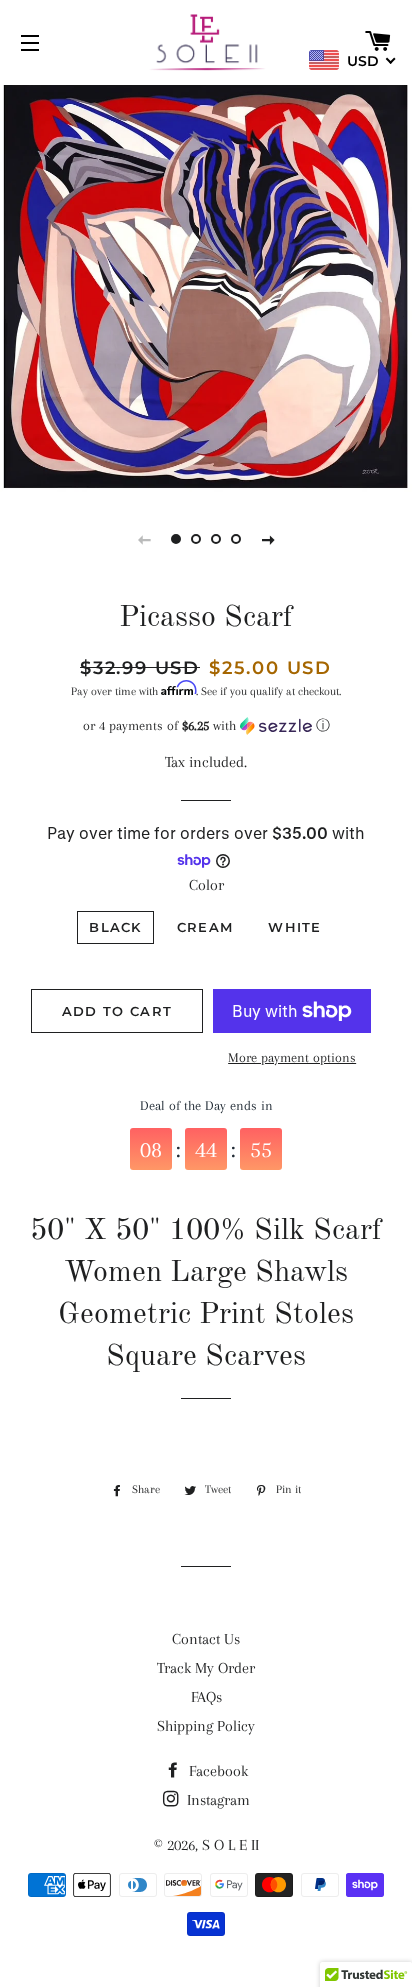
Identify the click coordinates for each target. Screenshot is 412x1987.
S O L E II (230, 1845)
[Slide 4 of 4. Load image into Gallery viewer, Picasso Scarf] (236, 539)
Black (115, 927)
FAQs (206, 1697)
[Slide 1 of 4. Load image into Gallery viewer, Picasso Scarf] (176, 539)
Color (206, 885)
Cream (205, 927)
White (295, 927)
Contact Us (206, 1639)
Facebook (216, 1771)
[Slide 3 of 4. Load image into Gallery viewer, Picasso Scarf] (216, 539)
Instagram (216, 1800)
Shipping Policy (206, 1726)
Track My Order (206, 1668)
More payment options (292, 1057)
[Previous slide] (144, 539)
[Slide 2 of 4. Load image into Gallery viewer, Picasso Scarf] (196, 539)
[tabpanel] (206, 286)
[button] (206, 726)
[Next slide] (268, 539)
